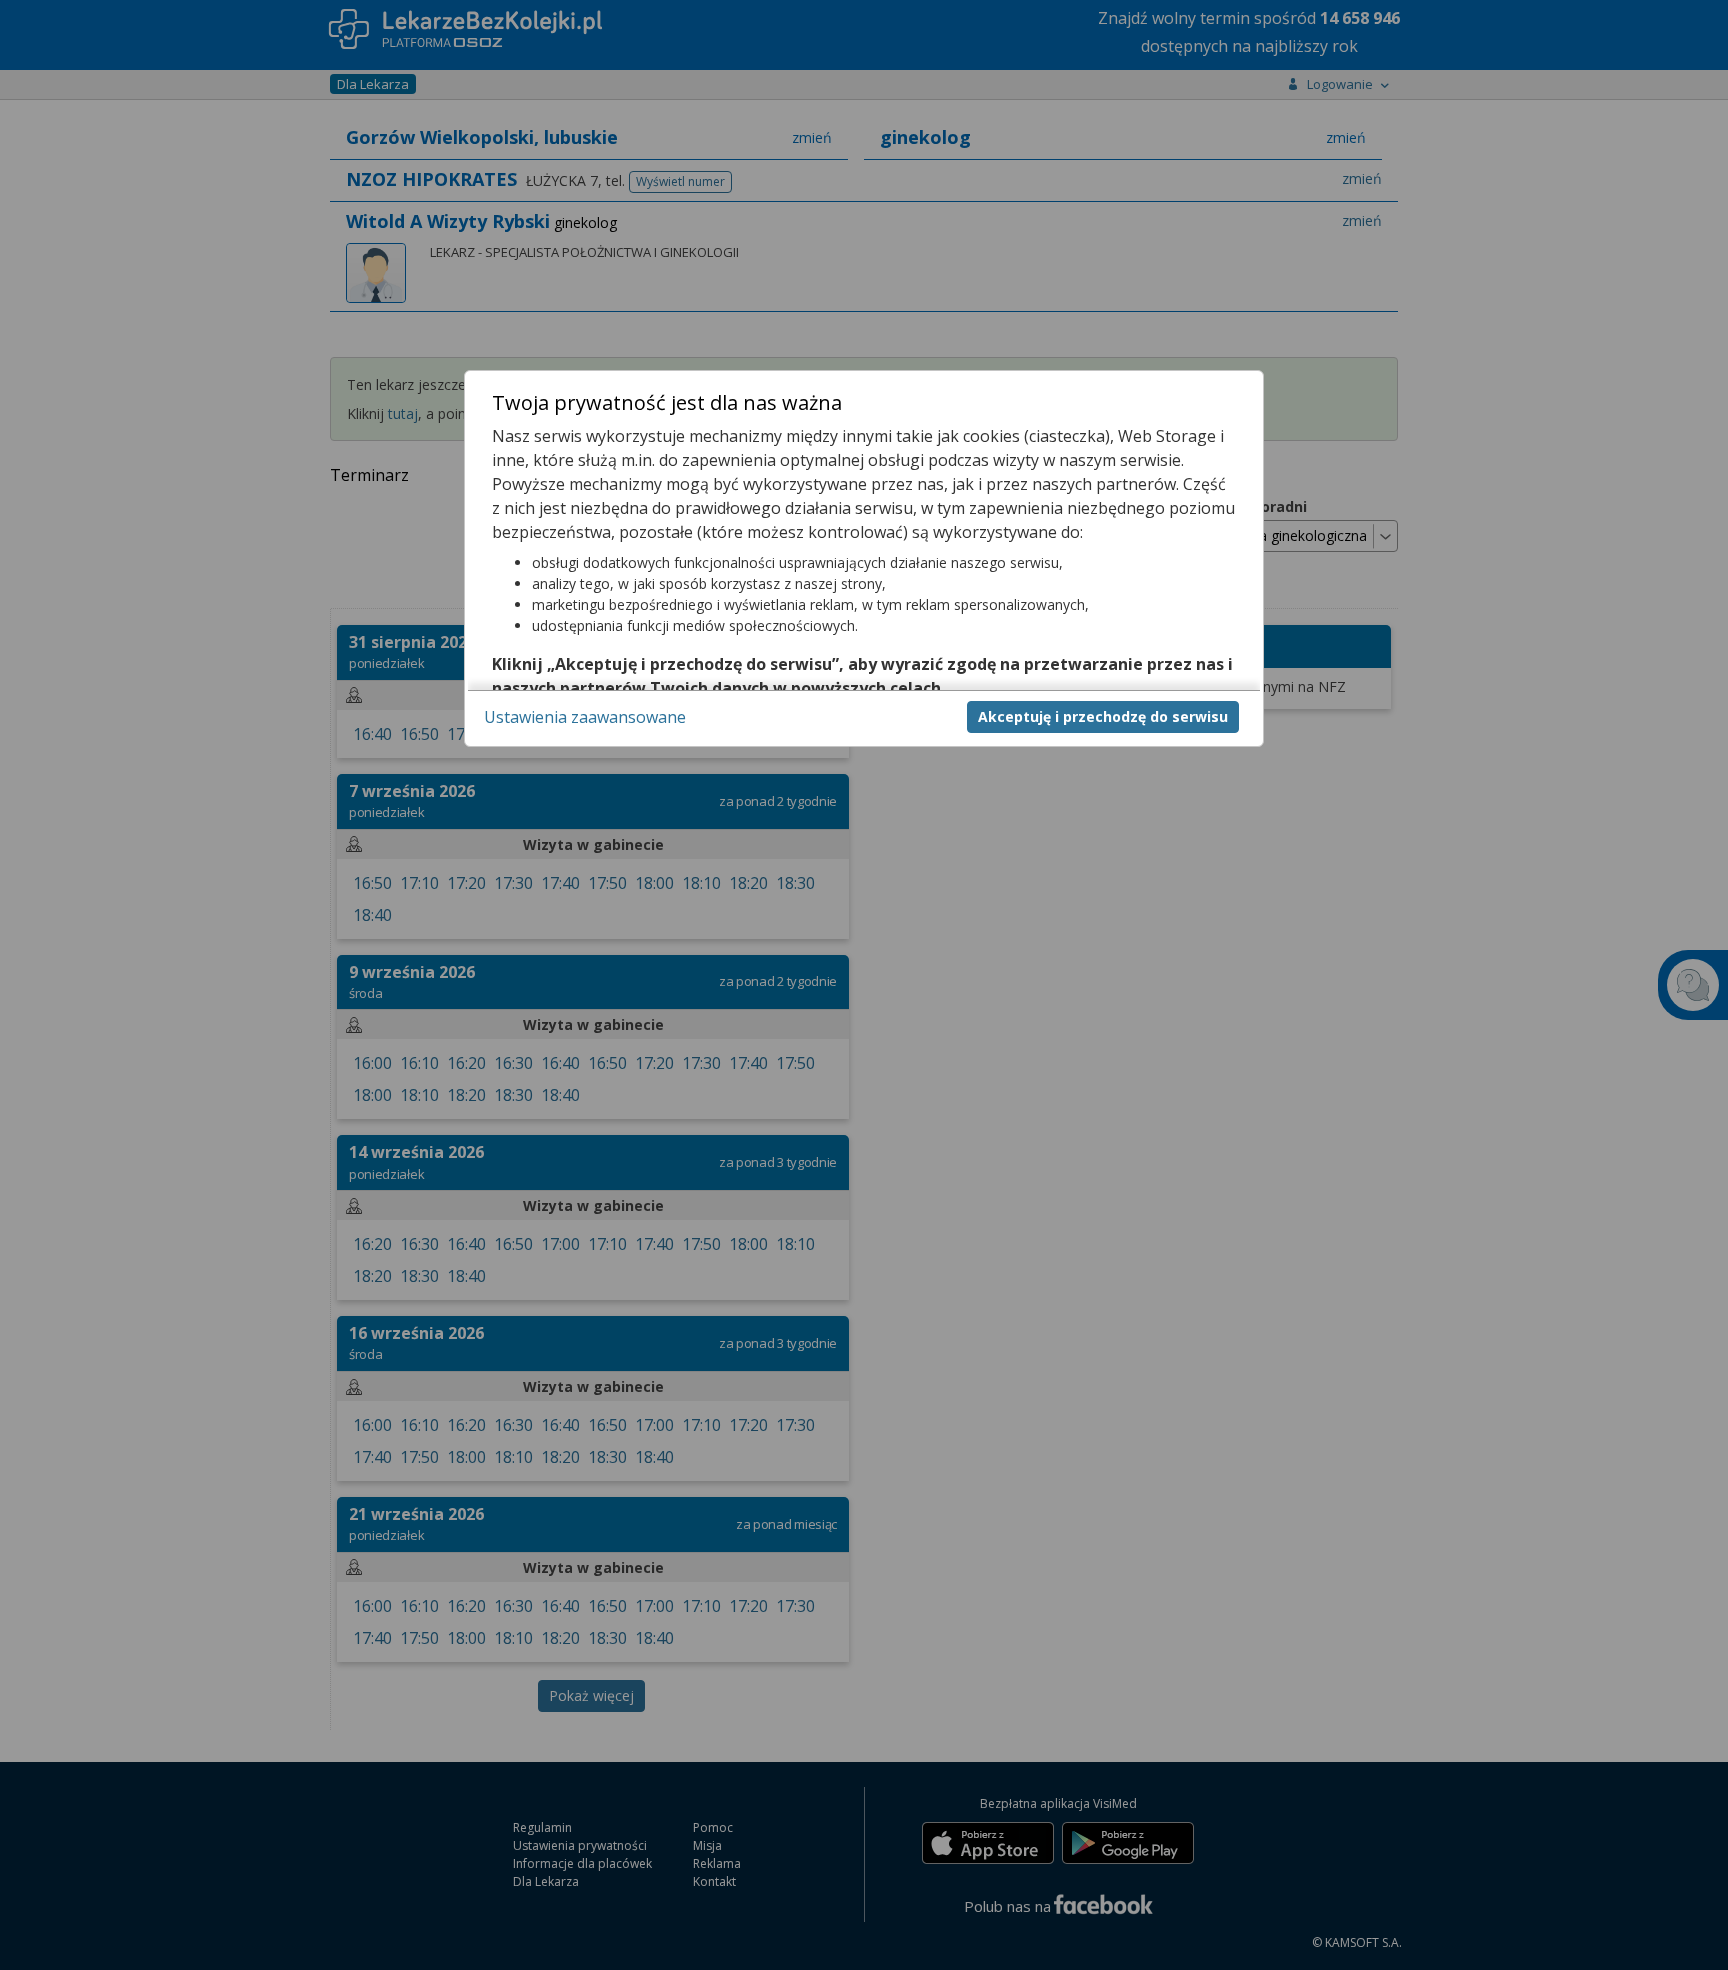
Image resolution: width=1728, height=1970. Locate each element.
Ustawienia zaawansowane (585, 717)
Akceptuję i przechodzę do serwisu (1103, 716)
